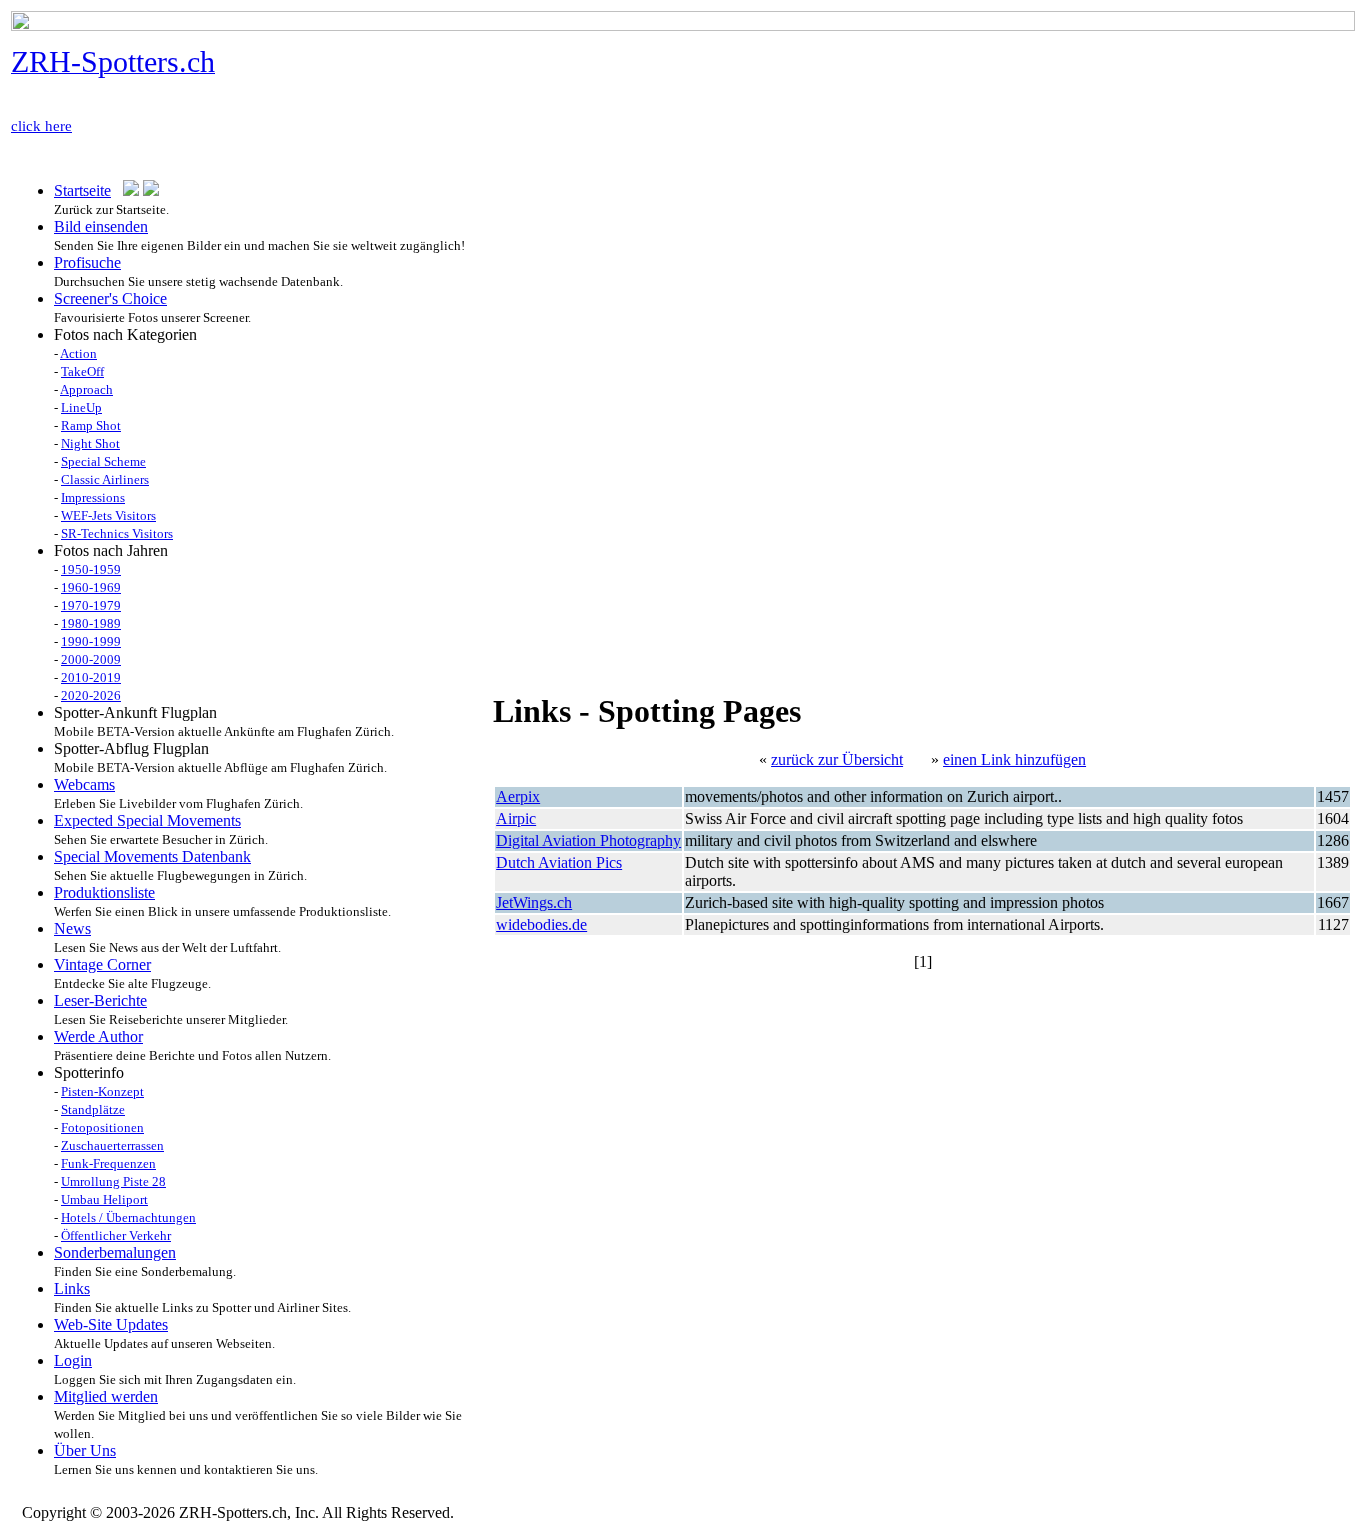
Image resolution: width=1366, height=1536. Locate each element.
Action (78, 353)
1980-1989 (91, 623)
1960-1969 (91, 587)
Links (72, 1288)
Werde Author (98, 1036)
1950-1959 (91, 569)
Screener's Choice (110, 298)
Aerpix (518, 796)
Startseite (82, 190)
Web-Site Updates (111, 1324)
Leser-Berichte (100, 1000)
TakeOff (82, 371)
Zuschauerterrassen (112, 1145)
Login (73, 1360)
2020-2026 (91, 695)
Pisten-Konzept (102, 1091)
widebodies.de (541, 924)
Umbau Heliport (104, 1199)
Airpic (516, 818)
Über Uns (85, 1450)
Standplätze (93, 1109)
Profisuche (87, 262)
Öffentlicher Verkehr (116, 1235)
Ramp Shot (91, 425)
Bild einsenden (101, 226)
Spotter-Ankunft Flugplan (135, 712)
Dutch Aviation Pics (559, 862)
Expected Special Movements (147, 820)
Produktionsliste (104, 892)
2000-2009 (91, 659)
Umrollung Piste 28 (113, 1181)
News (72, 928)
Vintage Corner (102, 964)
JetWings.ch (534, 902)
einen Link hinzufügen (1014, 759)
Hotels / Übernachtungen (128, 1217)
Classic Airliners (105, 479)
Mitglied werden (106, 1396)
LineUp (81, 407)
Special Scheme (103, 461)
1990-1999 (91, 641)
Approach (86, 389)
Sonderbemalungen (115, 1252)
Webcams (84, 784)
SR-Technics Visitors (117, 533)
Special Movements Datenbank (152, 856)
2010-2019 (91, 677)
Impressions (93, 497)
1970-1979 (91, 605)
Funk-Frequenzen (108, 1163)
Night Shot (90, 443)
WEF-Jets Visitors (108, 515)
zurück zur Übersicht (837, 759)
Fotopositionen (102, 1127)
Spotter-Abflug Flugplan (131, 748)
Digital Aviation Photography (588, 840)
